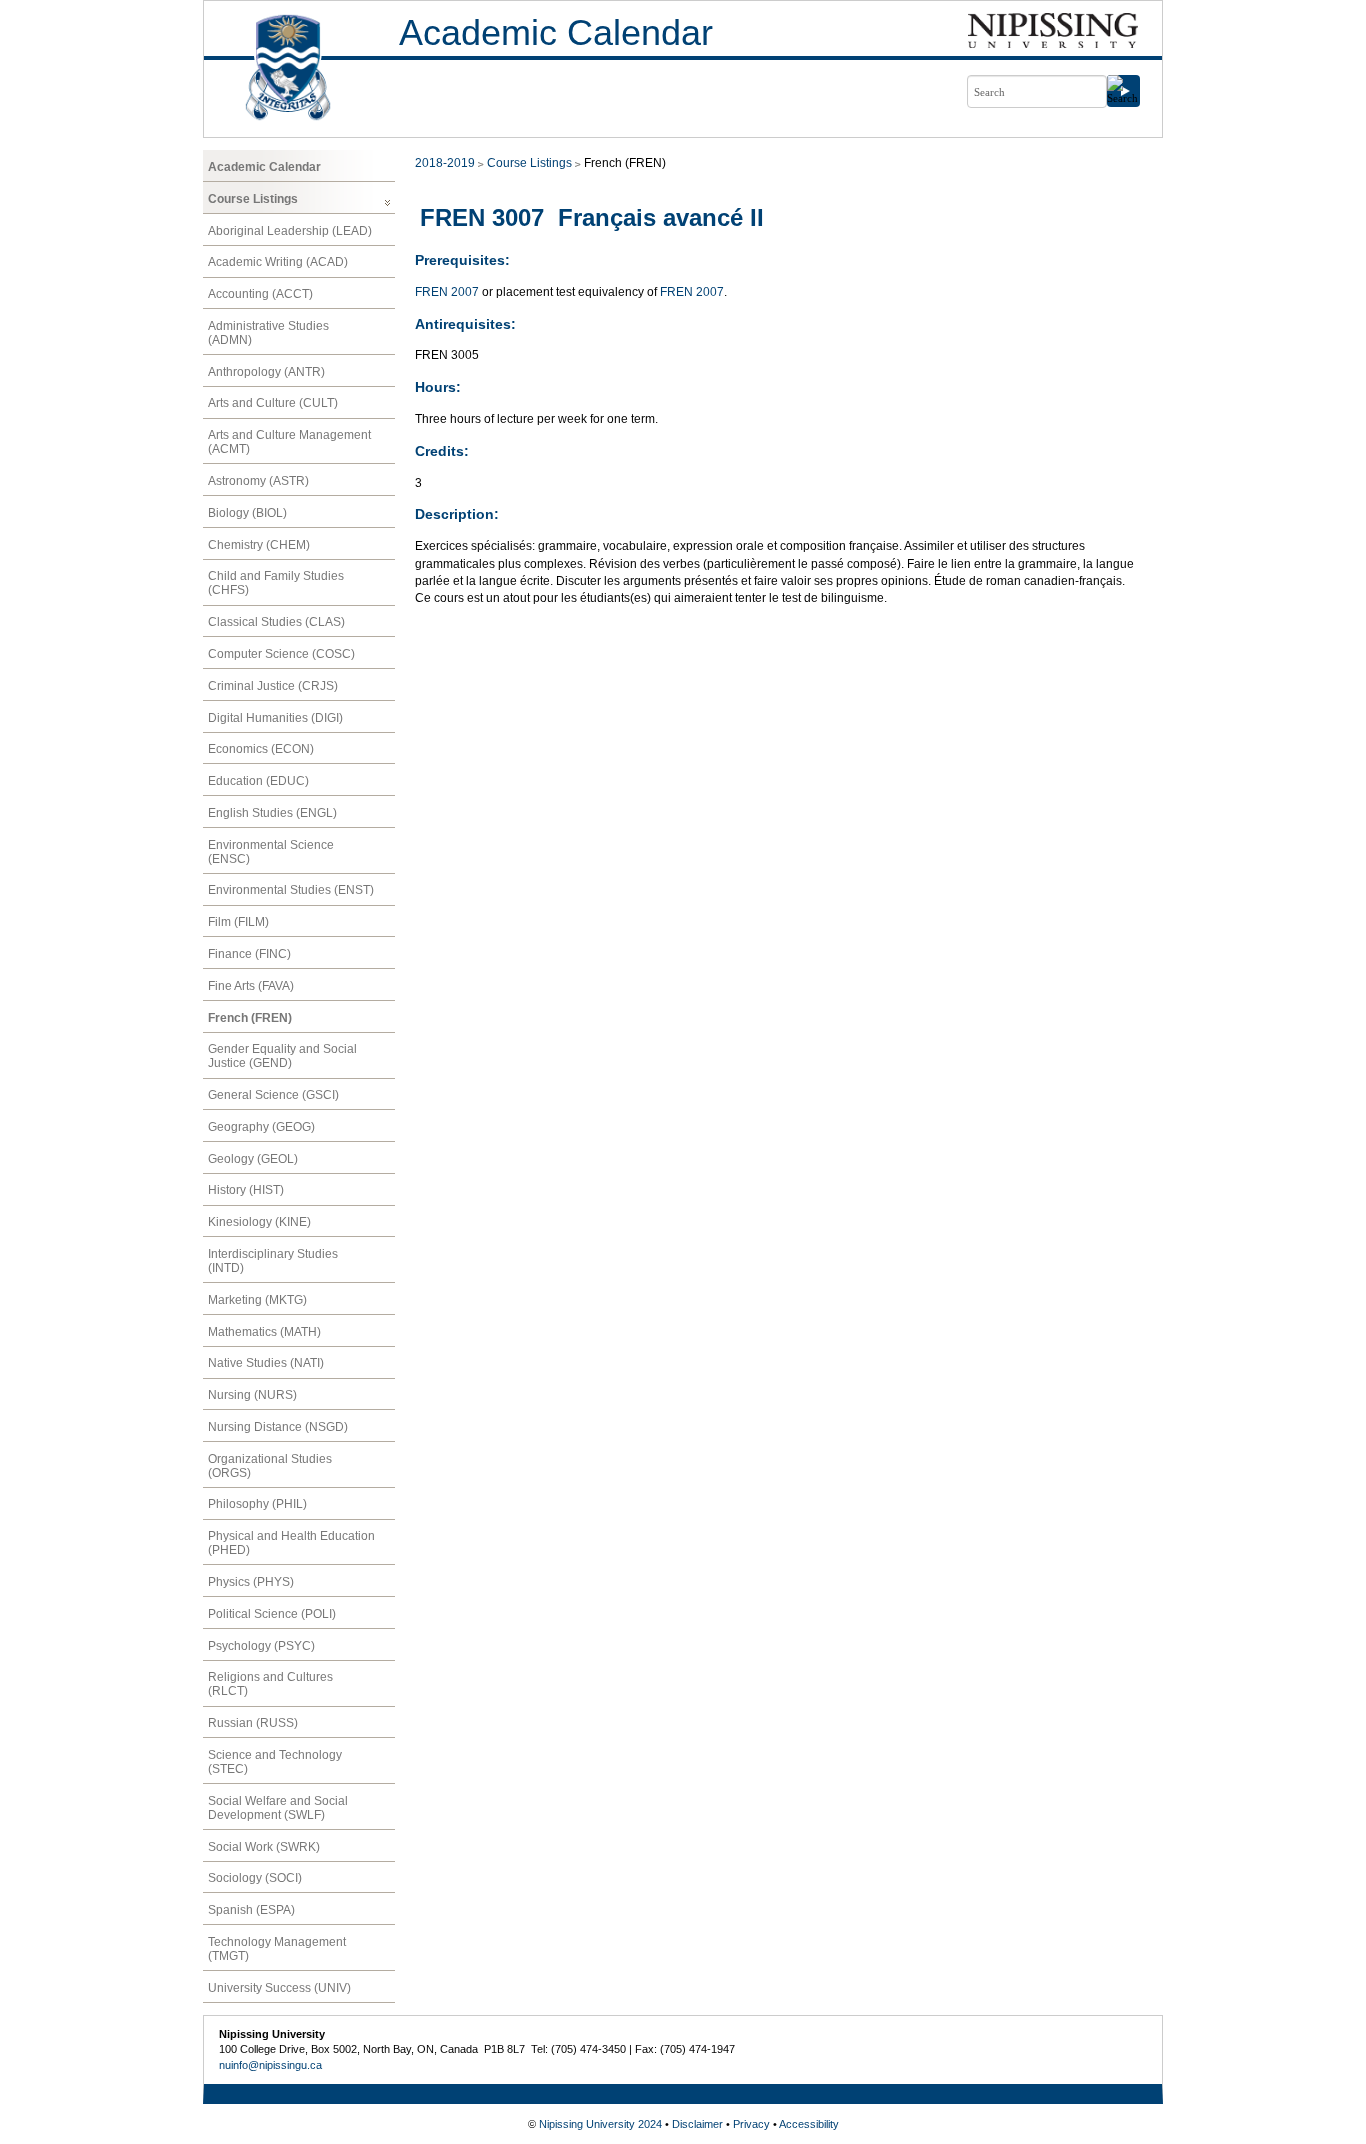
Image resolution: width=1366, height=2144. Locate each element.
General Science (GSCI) (273, 1095)
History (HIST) (246, 1190)
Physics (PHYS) (251, 1582)
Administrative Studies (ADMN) (268, 333)
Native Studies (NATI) (266, 1363)
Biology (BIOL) (247, 513)
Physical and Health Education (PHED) (291, 1543)
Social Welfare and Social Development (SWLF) (278, 1808)
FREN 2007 (447, 292)
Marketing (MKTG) (257, 1300)
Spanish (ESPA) (251, 1910)
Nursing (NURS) (252, 1395)
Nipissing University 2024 (600, 2124)
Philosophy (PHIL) (257, 1504)
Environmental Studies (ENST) (291, 890)
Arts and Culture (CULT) (273, 403)
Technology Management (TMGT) (277, 1949)
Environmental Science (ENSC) (271, 852)
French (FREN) (250, 1018)
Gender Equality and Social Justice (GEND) (282, 1056)
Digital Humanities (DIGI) (275, 718)
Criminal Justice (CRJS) (273, 686)
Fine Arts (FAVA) (251, 986)
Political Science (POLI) (272, 1614)
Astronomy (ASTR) (258, 481)
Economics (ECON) (261, 749)
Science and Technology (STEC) (275, 1762)
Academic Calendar (556, 32)
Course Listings (253, 199)
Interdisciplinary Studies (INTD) (273, 1261)
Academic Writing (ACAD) (278, 262)
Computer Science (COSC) (281, 654)
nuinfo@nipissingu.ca (270, 2065)
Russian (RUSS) (253, 1723)
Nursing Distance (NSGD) (278, 1427)
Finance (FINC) (249, 954)
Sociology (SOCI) (255, 1878)
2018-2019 (445, 163)
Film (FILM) (238, 922)
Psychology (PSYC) (261, 1646)
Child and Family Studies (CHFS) (276, 583)
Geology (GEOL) (253, 1159)
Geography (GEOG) (261, 1127)
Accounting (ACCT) (260, 294)
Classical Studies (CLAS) (276, 622)
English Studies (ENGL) (272, 813)
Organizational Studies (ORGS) (270, 1466)
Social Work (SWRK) (264, 1847)
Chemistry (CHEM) (259, 545)
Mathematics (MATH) (264, 1332)
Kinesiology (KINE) (259, 1222)
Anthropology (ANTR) (266, 372)
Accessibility (809, 2124)
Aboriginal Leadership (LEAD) (290, 231)
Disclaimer (697, 2124)
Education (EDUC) (258, 781)
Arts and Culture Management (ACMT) (289, 442)
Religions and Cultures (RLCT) (270, 1684)
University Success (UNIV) (279, 1988)
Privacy (751, 2124)
